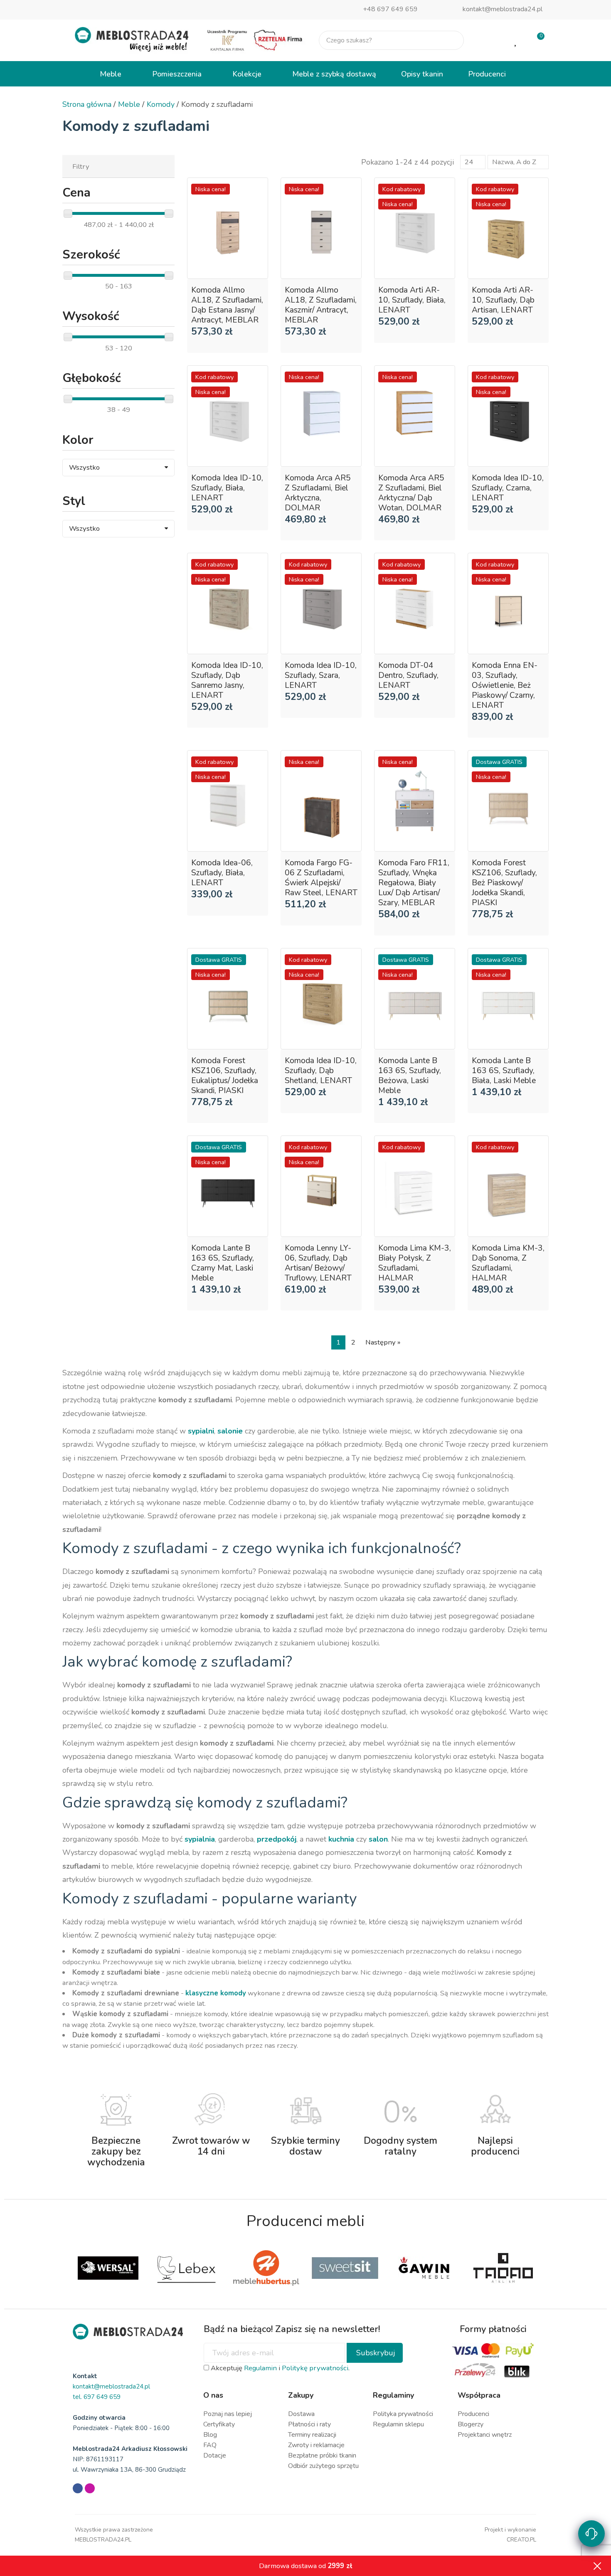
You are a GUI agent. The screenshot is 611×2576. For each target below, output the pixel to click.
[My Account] (489, 40)
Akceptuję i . (279, 2368)
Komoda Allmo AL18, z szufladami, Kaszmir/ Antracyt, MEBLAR (321, 305)
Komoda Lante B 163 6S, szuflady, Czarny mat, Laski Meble (223, 1263)
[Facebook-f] (78, 2488)
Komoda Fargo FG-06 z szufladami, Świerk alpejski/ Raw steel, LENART (321, 878)
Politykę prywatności (315, 2368)
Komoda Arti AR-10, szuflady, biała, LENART (412, 300)
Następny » (383, 1342)
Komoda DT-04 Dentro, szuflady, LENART (408, 675)
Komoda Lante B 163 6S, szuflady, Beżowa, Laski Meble (410, 1076)
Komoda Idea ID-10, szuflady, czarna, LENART (508, 488)
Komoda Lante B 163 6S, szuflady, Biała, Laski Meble (504, 1071)
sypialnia (200, 1839)
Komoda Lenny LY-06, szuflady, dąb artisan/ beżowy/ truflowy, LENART (318, 1263)
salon (378, 1839)
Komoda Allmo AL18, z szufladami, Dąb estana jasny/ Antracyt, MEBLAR (227, 305)
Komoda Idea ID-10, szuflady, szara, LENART (321, 675)
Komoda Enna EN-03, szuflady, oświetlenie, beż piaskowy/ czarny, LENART (505, 685)
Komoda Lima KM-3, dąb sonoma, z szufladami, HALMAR (508, 1263)
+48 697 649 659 (390, 9)
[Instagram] (90, 2488)
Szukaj (451, 40)
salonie (230, 1431)
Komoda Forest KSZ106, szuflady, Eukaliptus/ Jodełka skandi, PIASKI (225, 1076)
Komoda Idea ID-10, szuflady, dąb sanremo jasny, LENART (227, 680)
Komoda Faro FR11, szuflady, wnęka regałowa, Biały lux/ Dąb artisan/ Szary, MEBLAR (414, 883)
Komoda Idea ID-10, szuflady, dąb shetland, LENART (321, 1071)
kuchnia (341, 1839)
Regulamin (260, 2368)
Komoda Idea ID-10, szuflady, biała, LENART (227, 488)
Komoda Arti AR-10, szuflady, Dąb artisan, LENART (503, 300)
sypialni (201, 1431)
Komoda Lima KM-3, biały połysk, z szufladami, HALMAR (415, 1263)
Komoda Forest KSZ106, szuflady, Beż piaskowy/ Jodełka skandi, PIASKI (504, 883)
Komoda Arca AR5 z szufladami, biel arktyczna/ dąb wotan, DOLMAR (411, 493)
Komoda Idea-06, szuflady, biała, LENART (222, 873)
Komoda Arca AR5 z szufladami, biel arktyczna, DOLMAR (318, 493)
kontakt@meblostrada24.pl (503, 9)
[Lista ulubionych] (516, 40)
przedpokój (277, 1839)
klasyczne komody (216, 1993)
